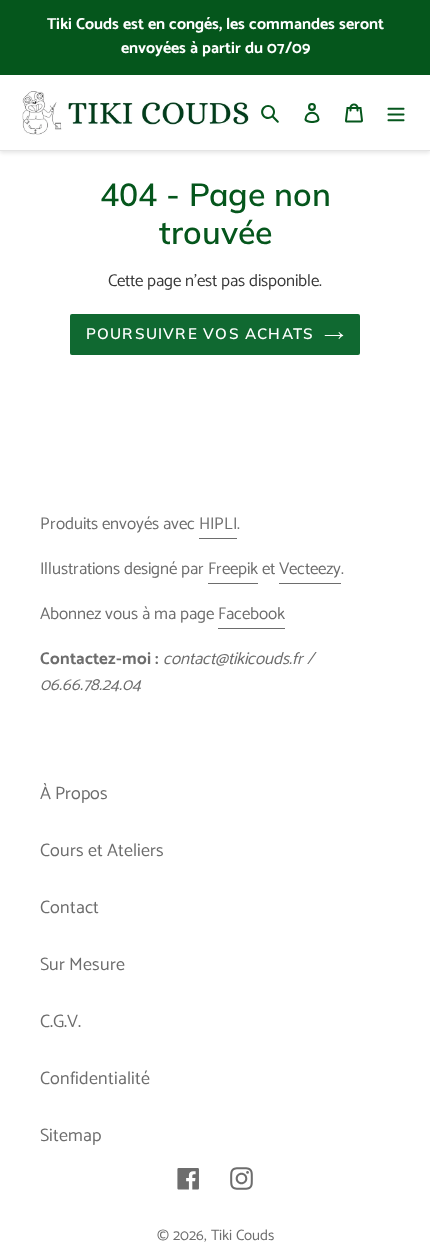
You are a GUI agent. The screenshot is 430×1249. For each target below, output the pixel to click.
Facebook (251, 614)
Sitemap (70, 1136)
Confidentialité (95, 1079)
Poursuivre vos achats (200, 333)
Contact (69, 908)
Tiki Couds (242, 1235)
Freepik (233, 569)
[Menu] (396, 112)
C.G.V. (60, 1022)
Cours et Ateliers (102, 851)
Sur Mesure (82, 965)
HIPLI (218, 524)
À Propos (74, 794)
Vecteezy (310, 569)
